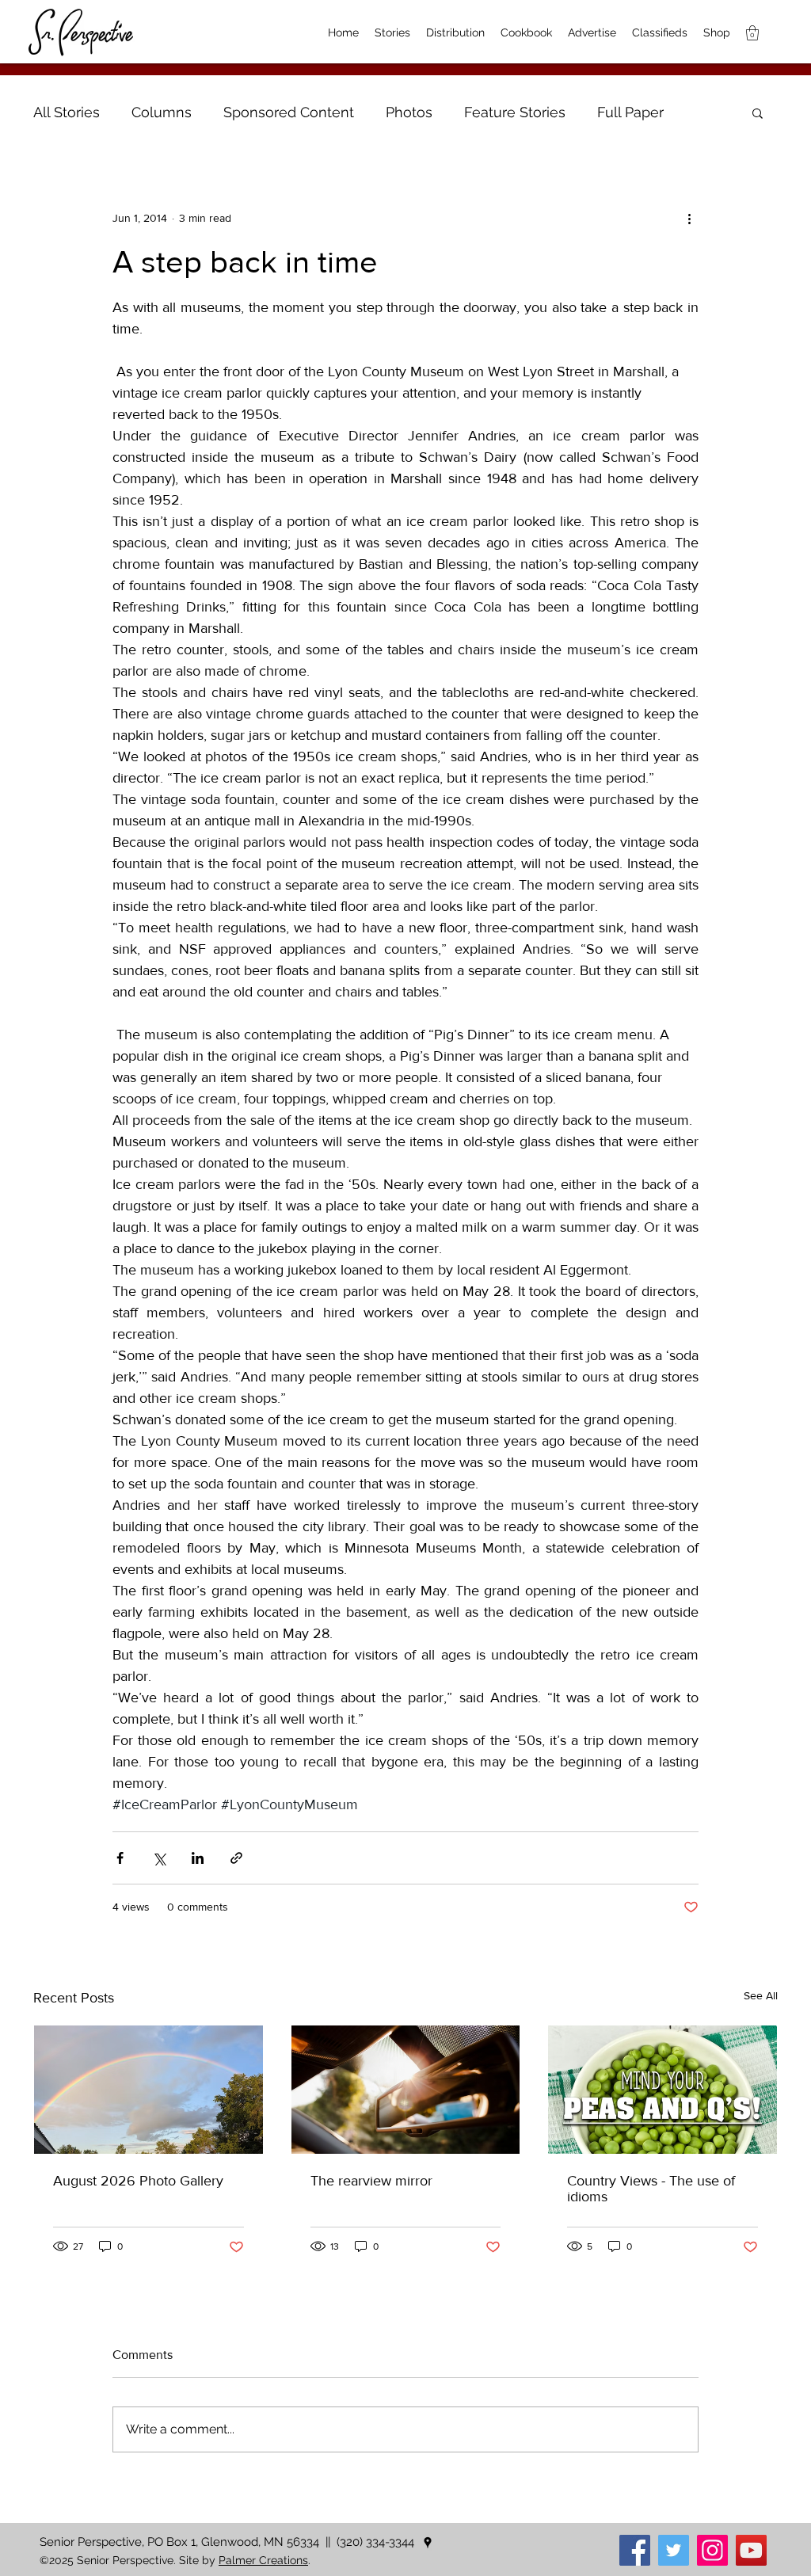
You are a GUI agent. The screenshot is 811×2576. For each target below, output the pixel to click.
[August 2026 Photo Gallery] (148, 2090)
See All (761, 1995)
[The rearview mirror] (406, 2090)
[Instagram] (712, 2550)
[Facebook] (635, 2550)
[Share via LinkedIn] (198, 1858)
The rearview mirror (371, 2181)
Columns (162, 112)
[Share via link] (236, 1858)
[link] (752, 33)
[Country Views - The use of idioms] (663, 2090)
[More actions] (689, 218)
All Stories (67, 112)
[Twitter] (674, 2550)
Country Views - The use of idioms (651, 2189)
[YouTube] (751, 2550)
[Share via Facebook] (120, 1858)
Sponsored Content (289, 112)
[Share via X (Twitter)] (159, 1858)
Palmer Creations (263, 2560)
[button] (758, 112)
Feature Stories (515, 112)
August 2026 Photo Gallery (138, 2181)
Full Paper (630, 112)
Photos (409, 112)
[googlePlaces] (428, 2543)
